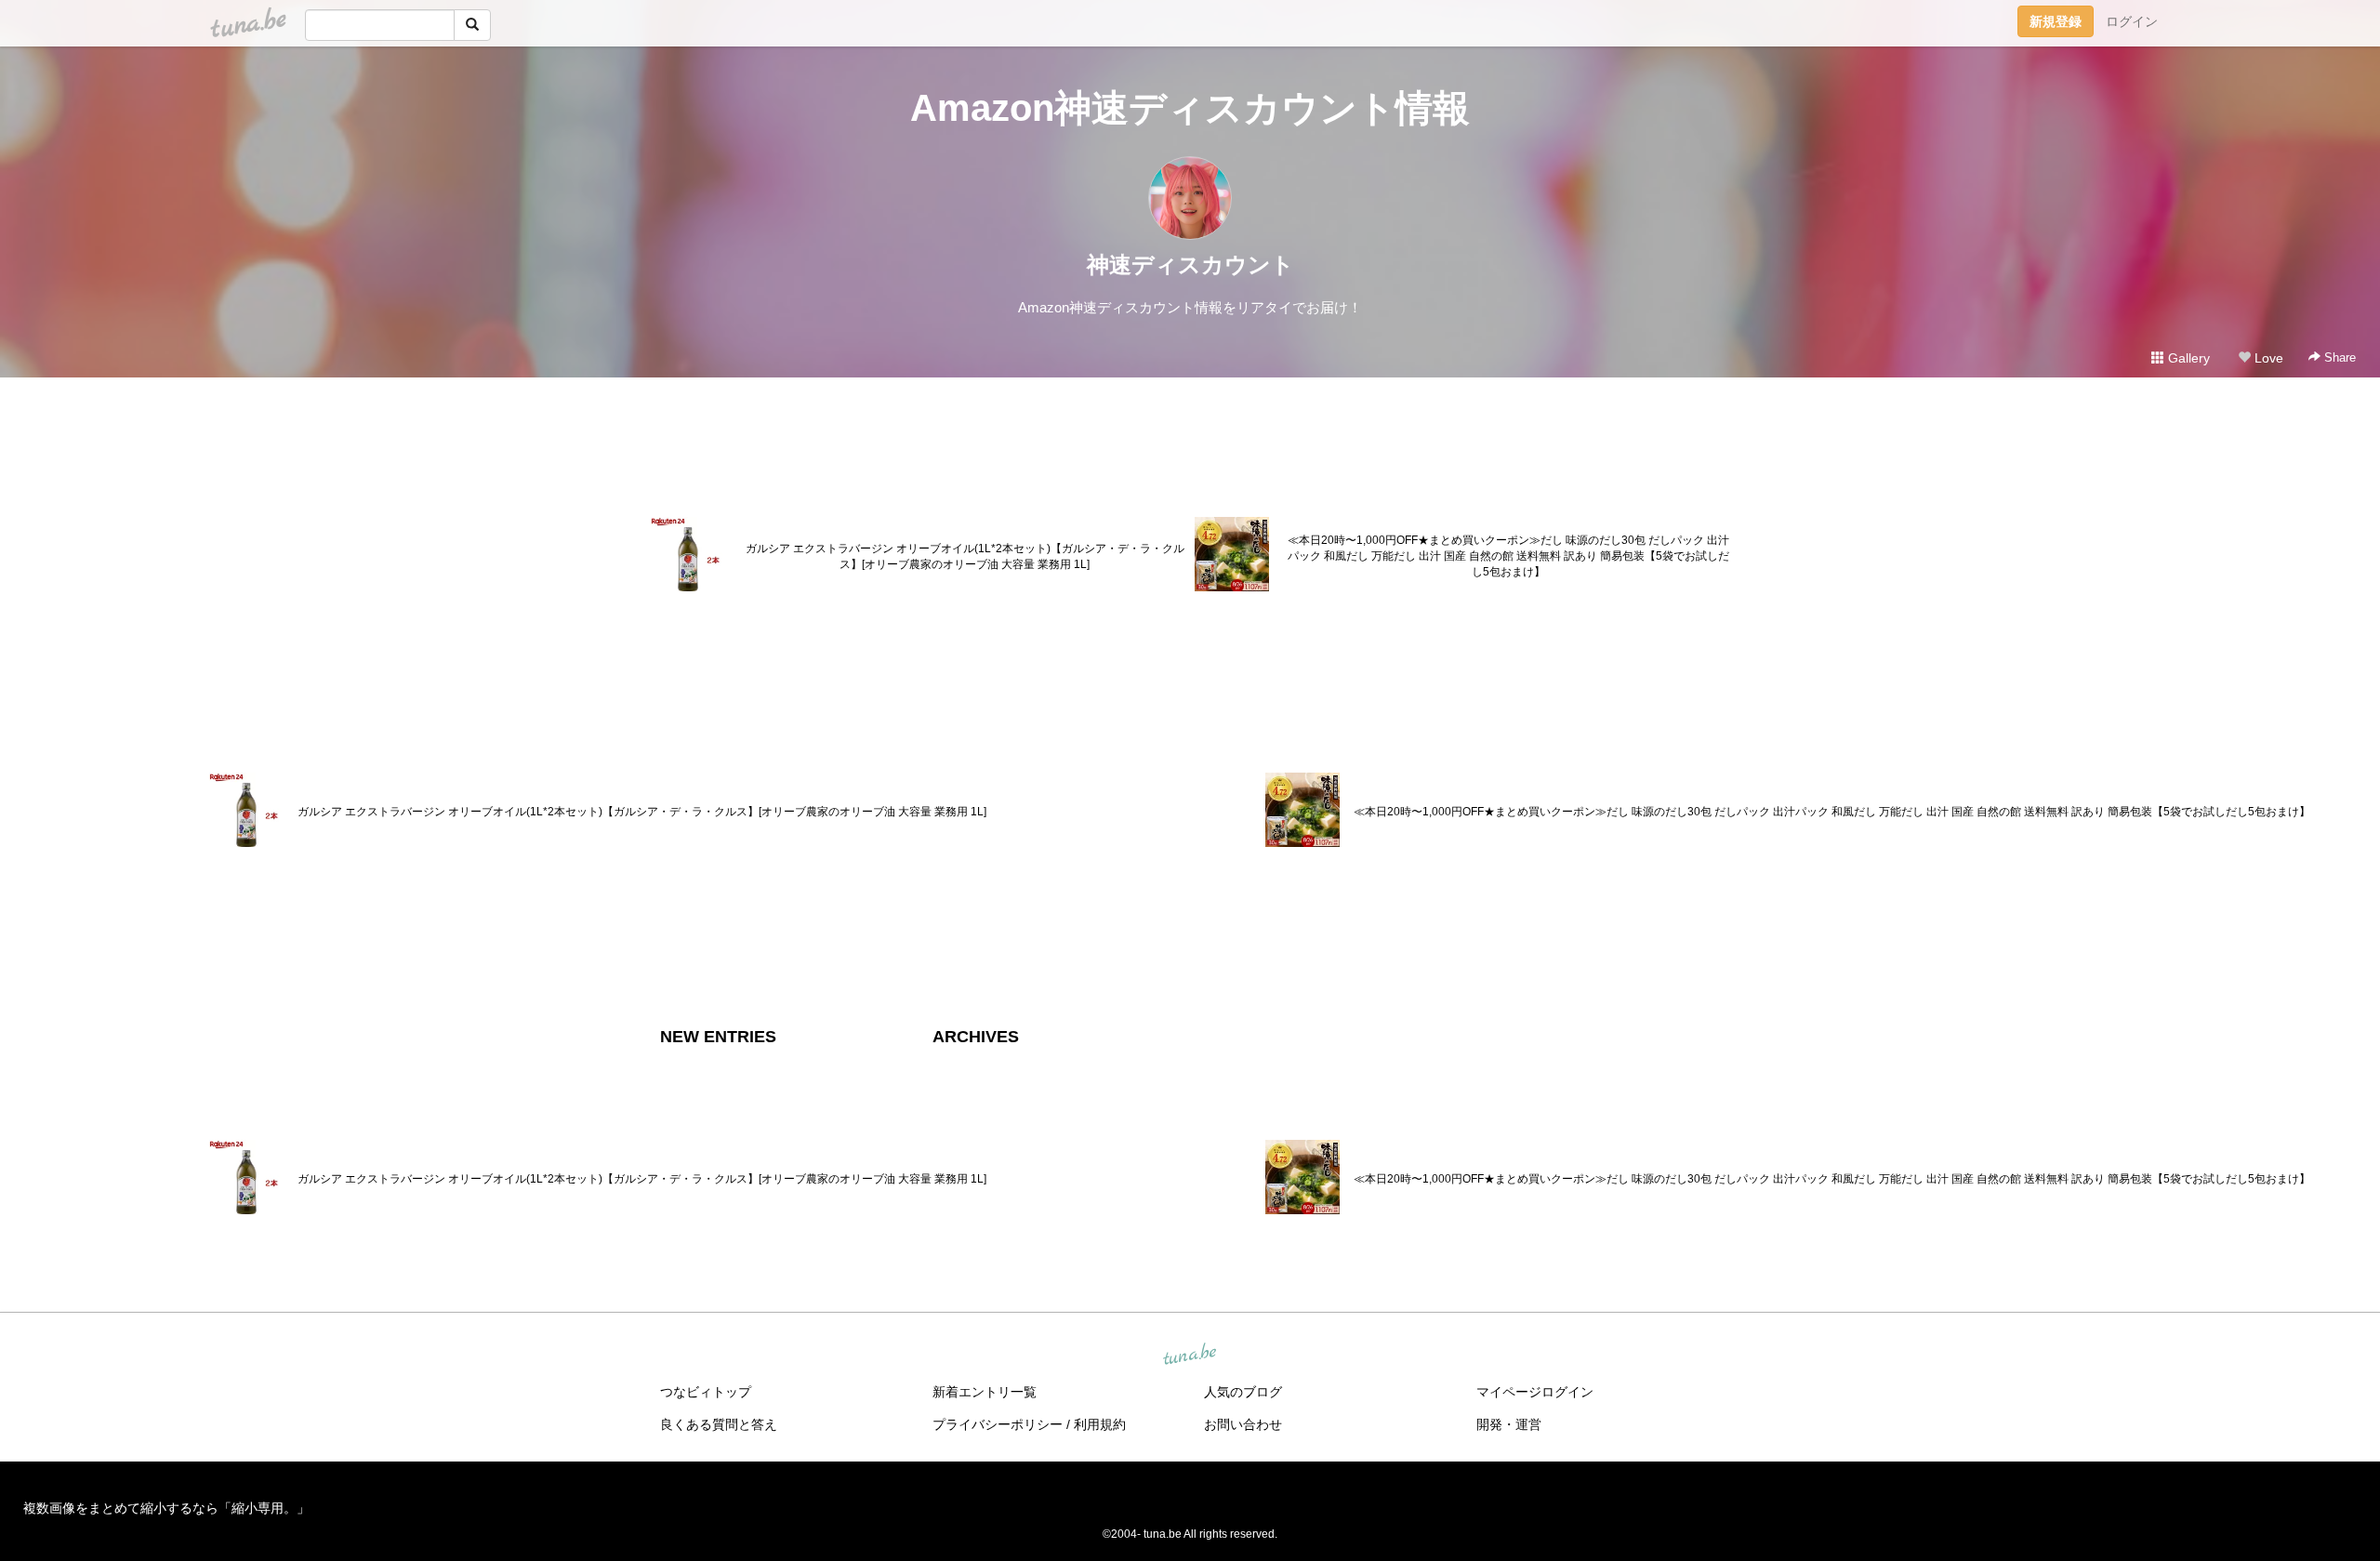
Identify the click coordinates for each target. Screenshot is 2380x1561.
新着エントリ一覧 (985, 1392)
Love (2267, 358)
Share (2338, 357)
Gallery (2187, 358)
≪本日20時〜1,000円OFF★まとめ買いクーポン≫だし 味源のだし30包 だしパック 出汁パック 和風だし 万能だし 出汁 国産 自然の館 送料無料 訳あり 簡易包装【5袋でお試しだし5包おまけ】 (1508, 556)
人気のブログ (1243, 1392)
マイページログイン (1535, 1392)
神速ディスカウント (1190, 265)
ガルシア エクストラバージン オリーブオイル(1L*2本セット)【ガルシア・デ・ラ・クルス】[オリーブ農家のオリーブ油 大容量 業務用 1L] (965, 556)
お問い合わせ (1243, 1424)
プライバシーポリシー (998, 1424)
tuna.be (1189, 1356)
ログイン (2132, 21)
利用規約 (1100, 1424)
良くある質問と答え (719, 1424)
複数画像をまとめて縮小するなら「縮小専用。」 (166, 1508)
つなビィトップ (706, 1392)
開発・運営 (1509, 1424)
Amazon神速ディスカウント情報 (1190, 108)
